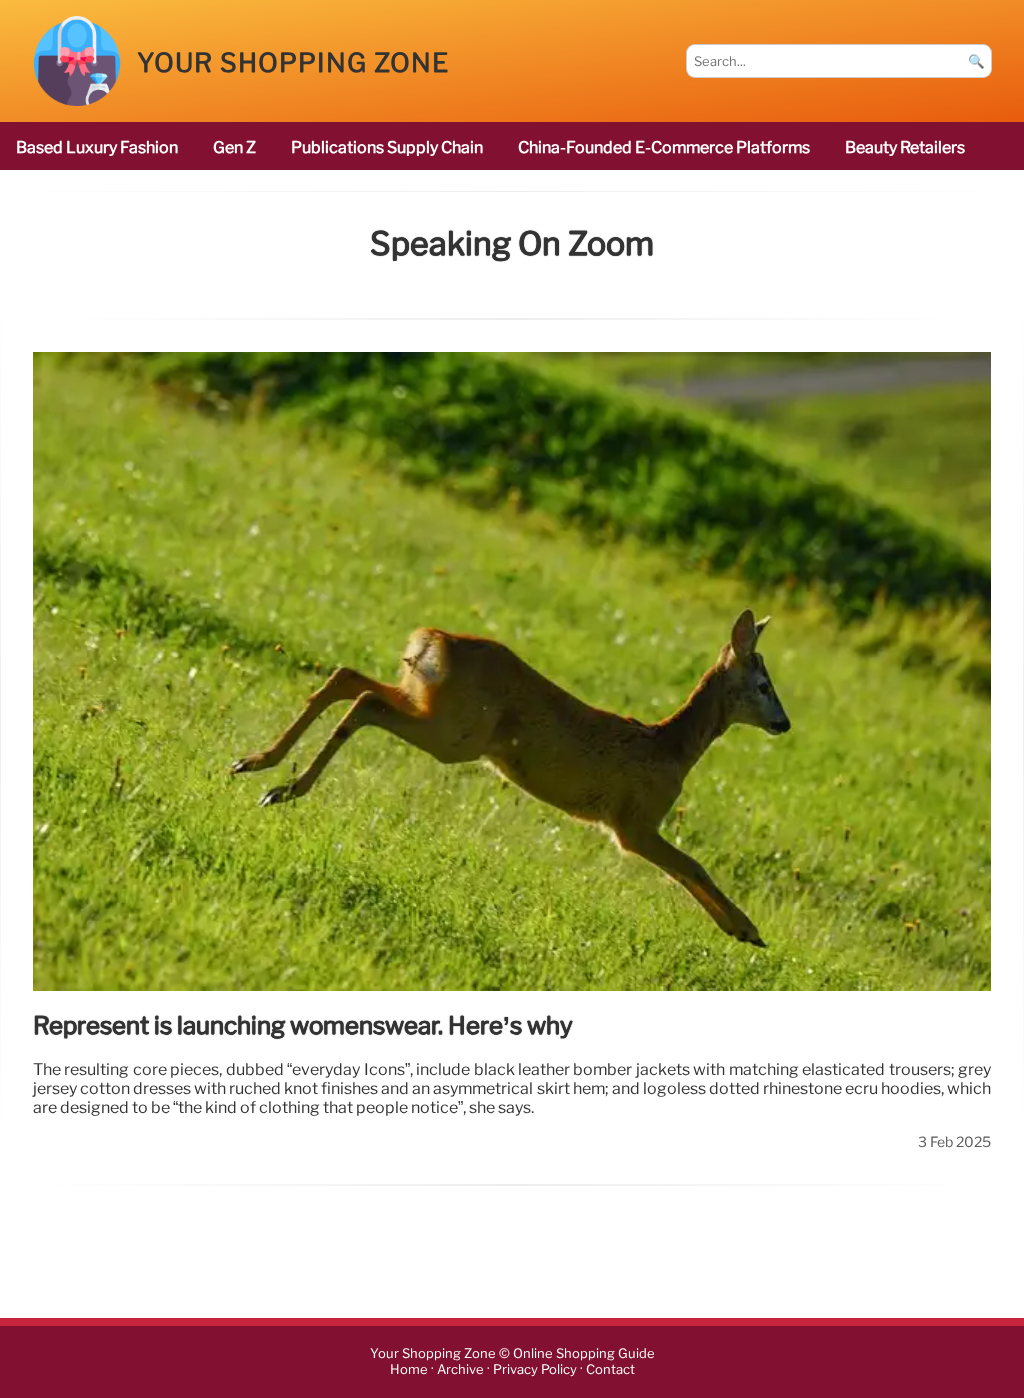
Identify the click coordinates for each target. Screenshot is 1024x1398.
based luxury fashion (97, 147)
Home (409, 1370)
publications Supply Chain (387, 147)
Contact (610, 1370)
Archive (460, 1370)
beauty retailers (905, 147)
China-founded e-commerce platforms (664, 147)
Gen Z (234, 147)
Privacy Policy (535, 1370)
